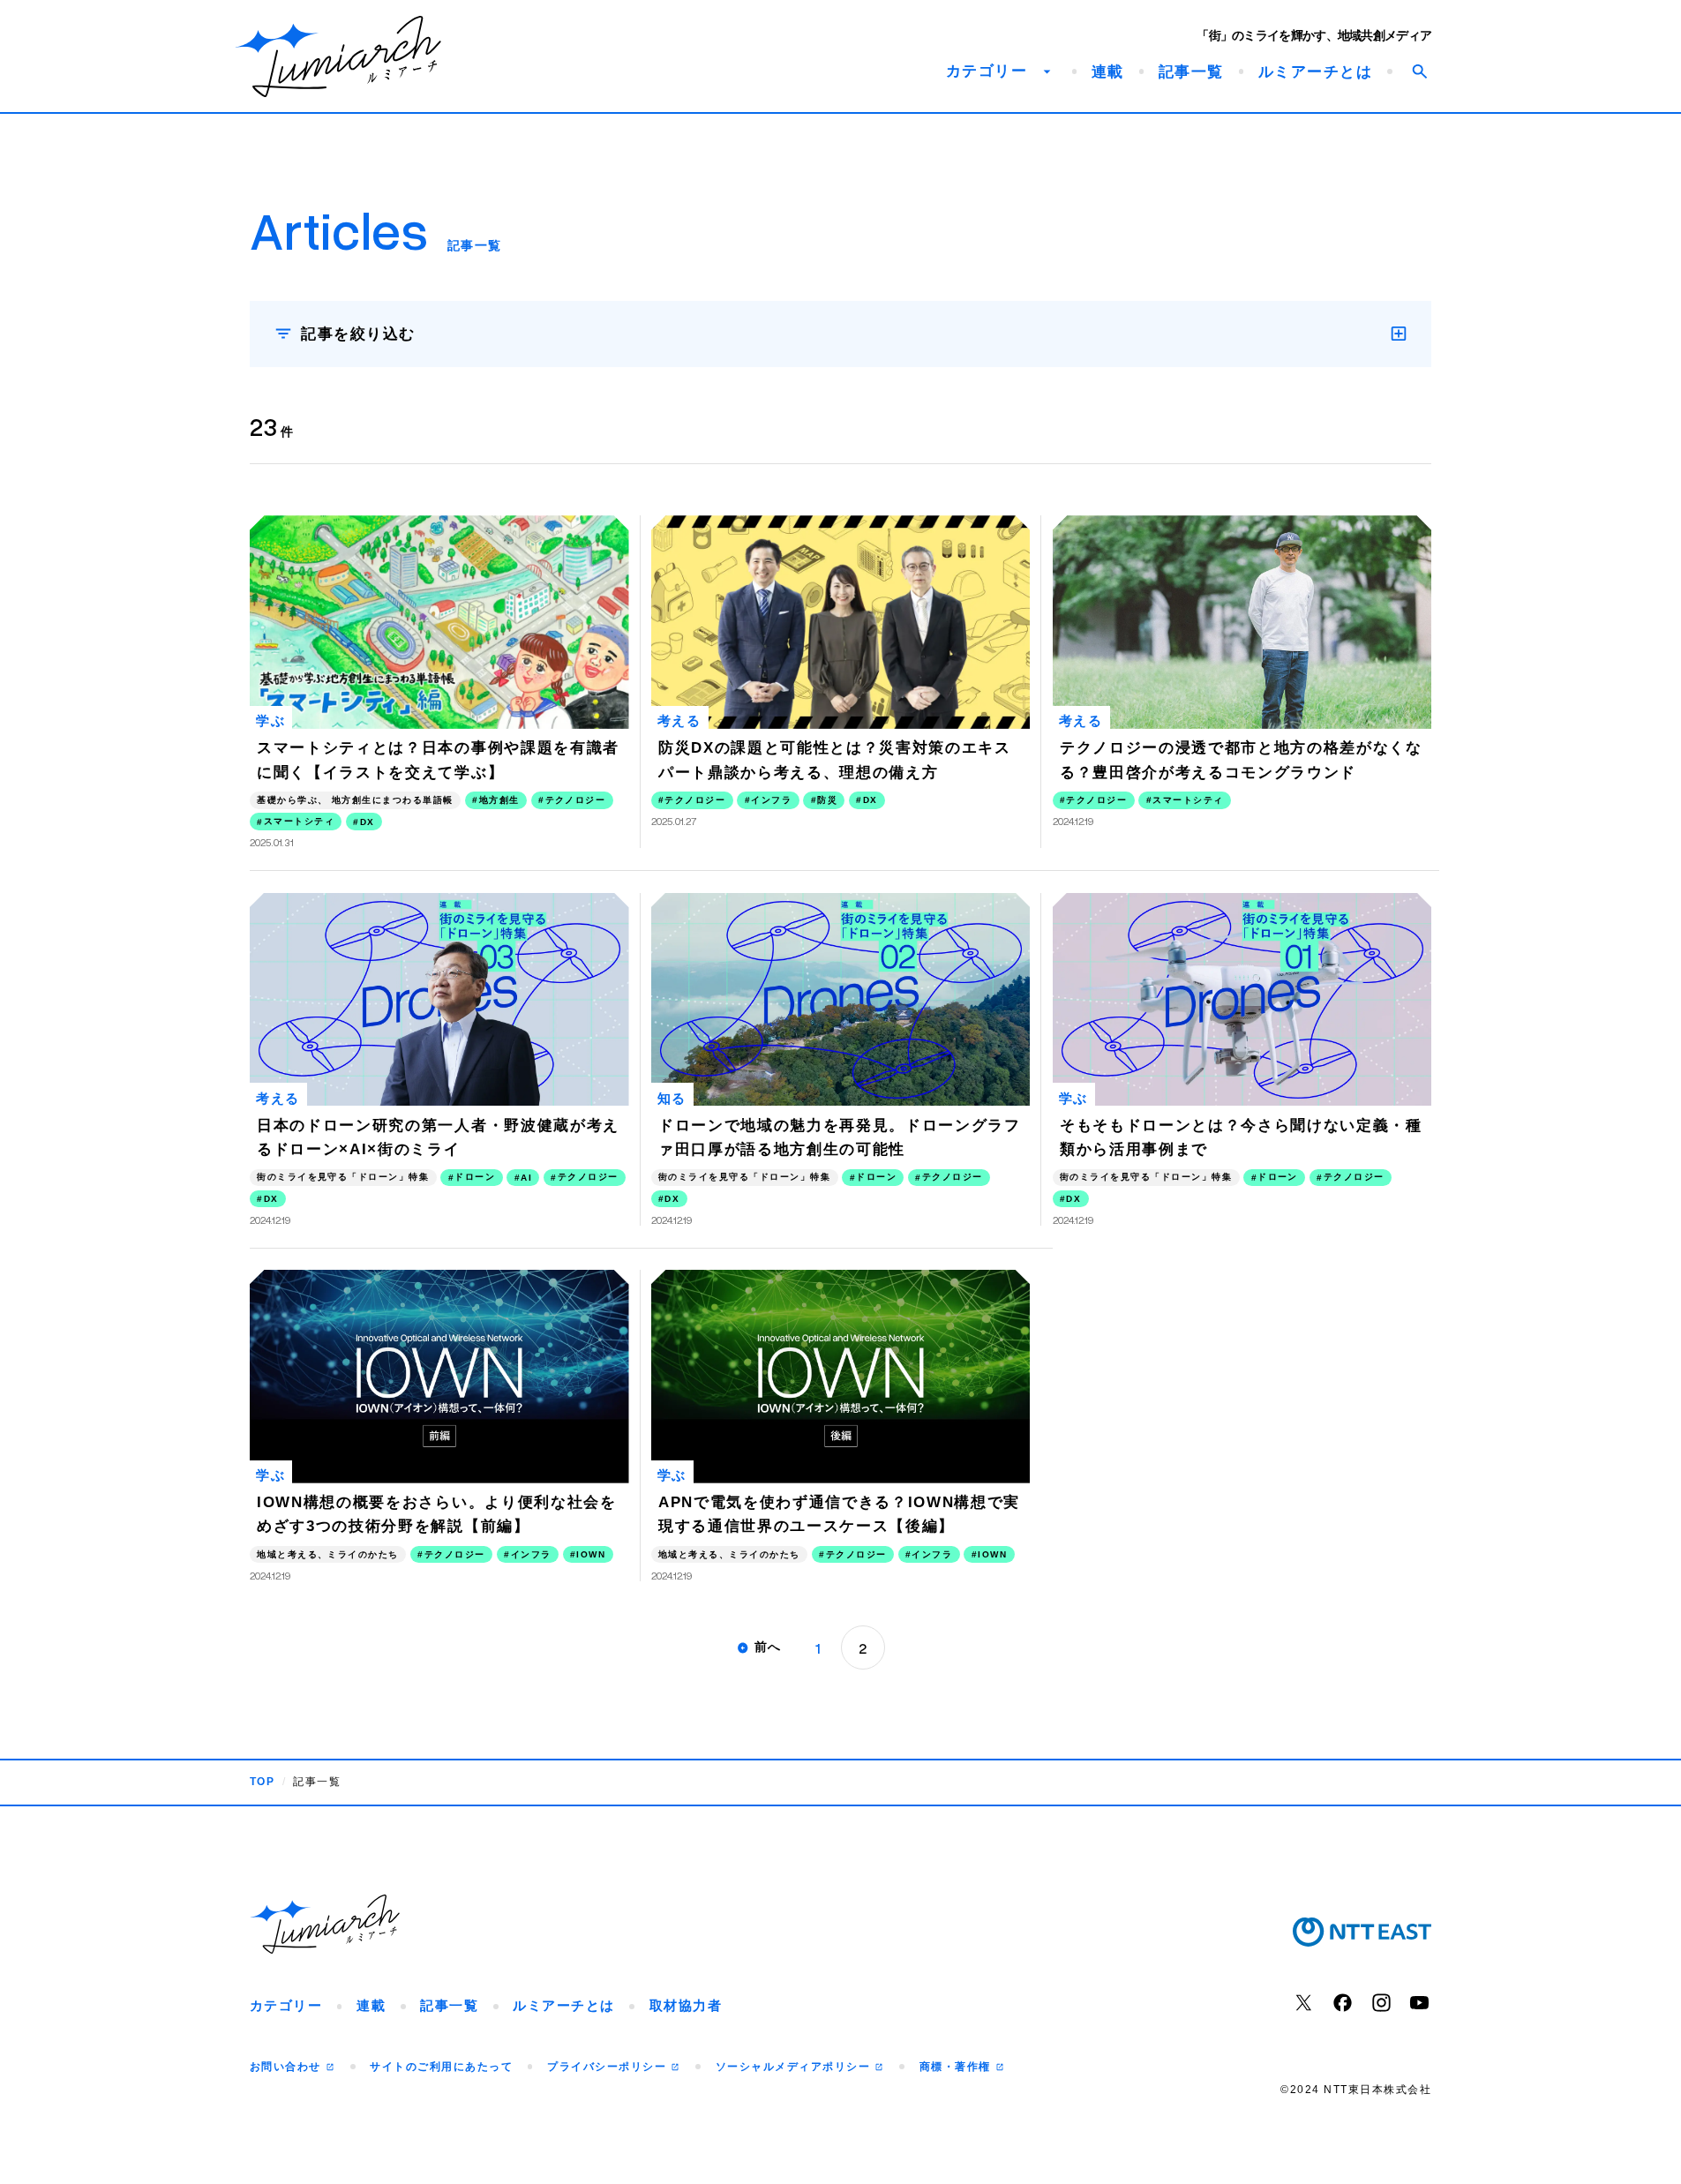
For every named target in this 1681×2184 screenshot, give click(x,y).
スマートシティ (299, 821)
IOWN (591, 1554)
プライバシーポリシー (608, 2067)
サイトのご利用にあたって (441, 2067)
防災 (827, 800)
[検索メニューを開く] (1419, 71)
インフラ (771, 800)
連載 (1108, 72)
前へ (768, 1647)
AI (526, 1178)
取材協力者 (686, 2006)
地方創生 (499, 800)
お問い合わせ (287, 2067)
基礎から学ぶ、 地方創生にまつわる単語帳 (355, 800)
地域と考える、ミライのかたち (328, 1554)
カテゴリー (286, 2006)
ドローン (475, 1177)
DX (368, 822)
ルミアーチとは (1315, 72)
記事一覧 (1191, 72)
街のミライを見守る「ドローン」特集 (343, 1177)
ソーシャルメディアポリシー (795, 2067)
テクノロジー (576, 800)
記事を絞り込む (358, 334)
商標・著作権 (957, 2067)
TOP (262, 1782)
